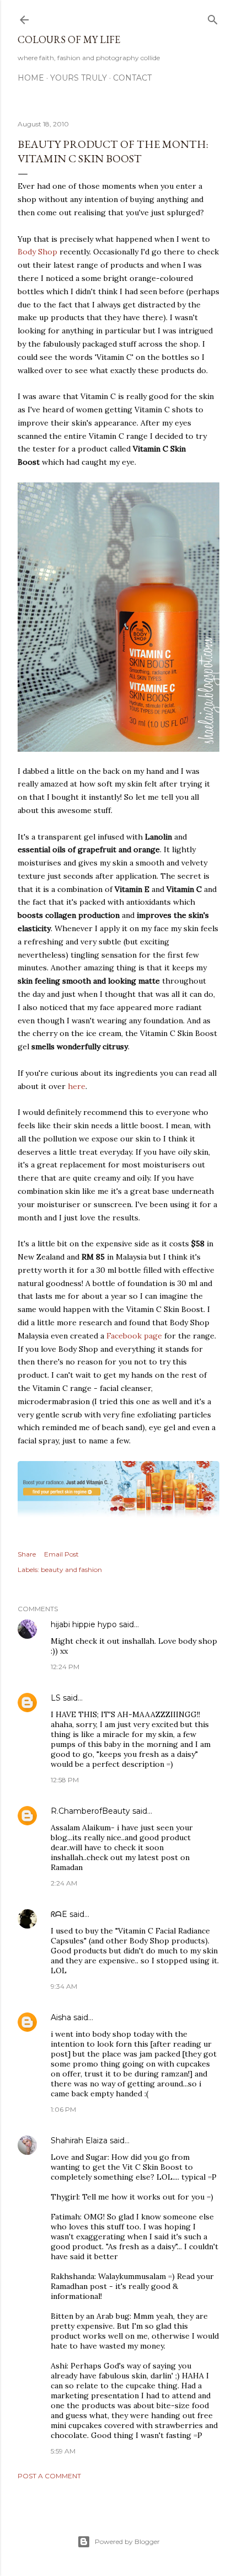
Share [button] (27, 1554)
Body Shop (37, 252)
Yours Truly (79, 78)
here (77, 1086)
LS (56, 1698)
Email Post (61, 1554)
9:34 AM (64, 1986)
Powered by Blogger (127, 2542)
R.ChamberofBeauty (90, 1811)
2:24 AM (64, 1883)
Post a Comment (49, 2476)
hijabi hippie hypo (84, 1624)
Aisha (62, 2017)
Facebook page (134, 1336)
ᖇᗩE (59, 1914)
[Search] (213, 17)
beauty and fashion (71, 1569)
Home (31, 78)
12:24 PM (65, 1667)
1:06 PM (63, 2109)
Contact (132, 78)
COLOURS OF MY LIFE (69, 39)
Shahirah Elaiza (79, 2141)
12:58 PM (65, 1780)
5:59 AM (63, 2451)
